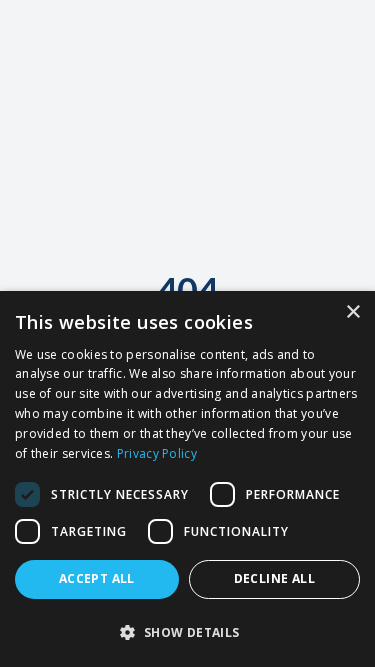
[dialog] (187, 479)
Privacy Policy (157, 453)
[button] (187, 632)
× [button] (352, 312)
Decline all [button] (274, 578)
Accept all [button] (97, 578)
